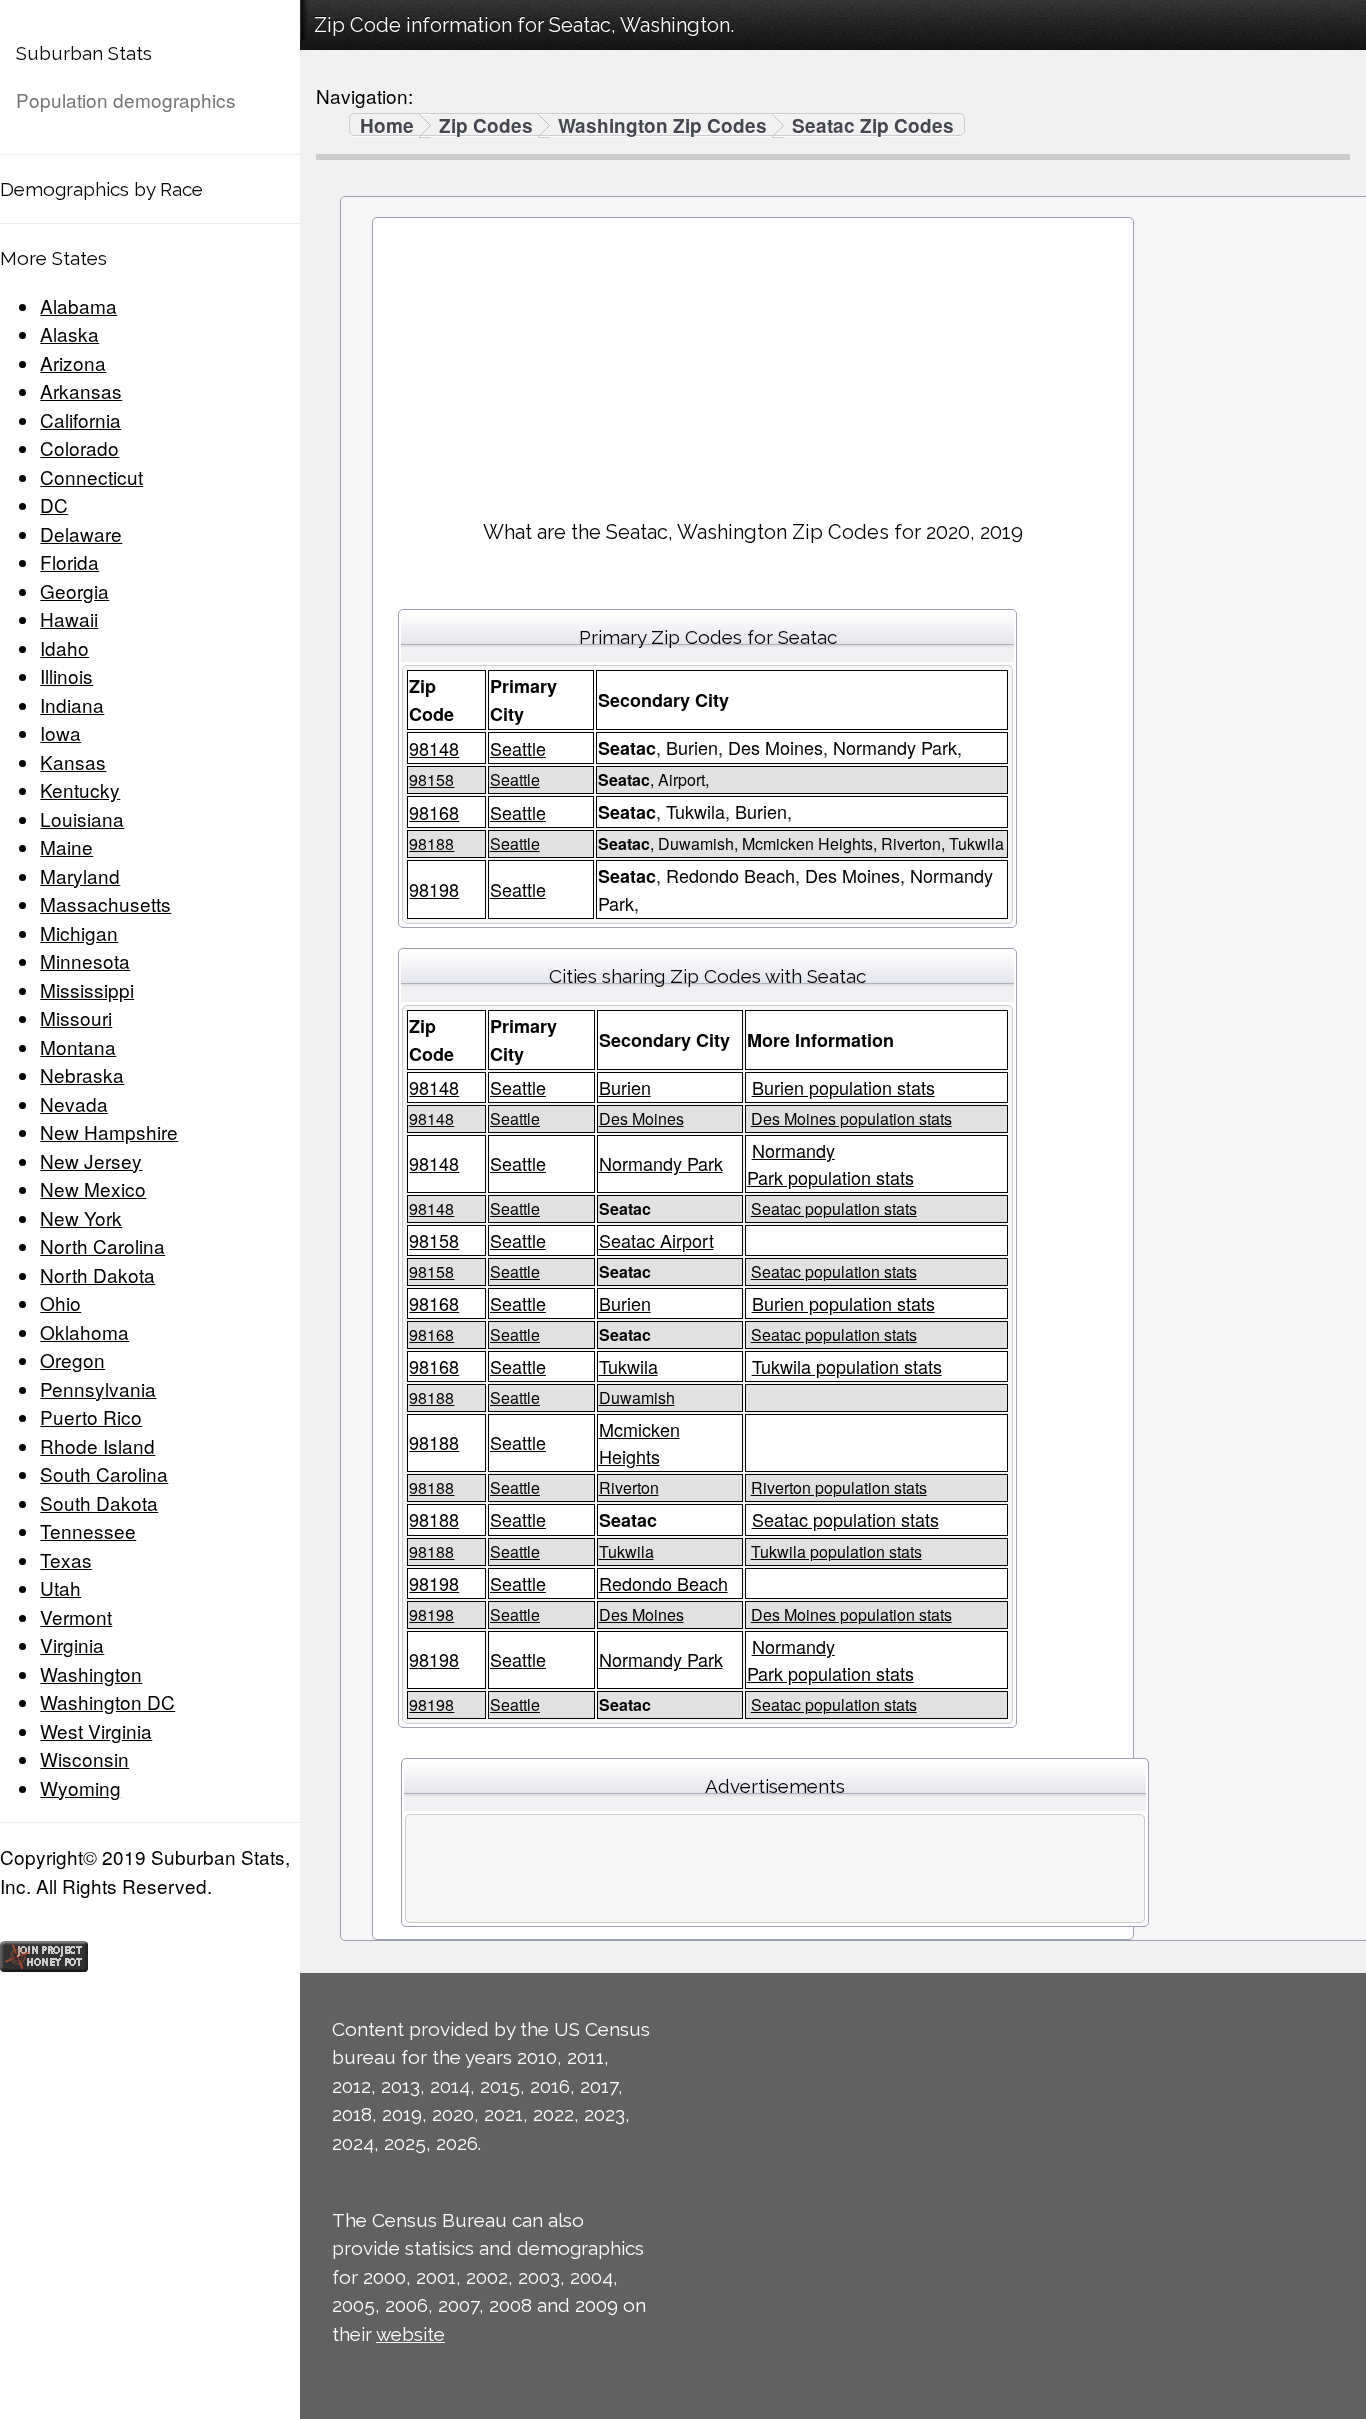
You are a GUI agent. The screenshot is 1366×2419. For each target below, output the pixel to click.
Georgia (74, 590)
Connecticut (91, 476)
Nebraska (82, 1074)
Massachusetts (105, 903)
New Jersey (91, 1160)
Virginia (72, 1644)
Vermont (76, 1616)
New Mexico (93, 1188)
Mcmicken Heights (639, 1442)
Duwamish (637, 1397)
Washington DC (107, 1701)
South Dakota (99, 1502)
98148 (434, 748)
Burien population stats (843, 1087)
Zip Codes (486, 126)
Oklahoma (84, 1331)
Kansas (73, 761)
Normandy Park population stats (830, 1163)
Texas (66, 1559)
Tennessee (88, 1530)
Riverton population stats (839, 1487)
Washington (91, 1673)
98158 (431, 779)
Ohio (60, 1302)
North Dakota (97, 1274)
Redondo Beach (663, 1583)
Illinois (66, 675)
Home (387, 126)
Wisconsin (84, 1758)
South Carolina (104, 1473)
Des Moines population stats (851, 1118)
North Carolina (102, 1245)
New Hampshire (109, 1131)
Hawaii (69, 618)
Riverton (629, 1487)
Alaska (69, 333)
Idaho (64, 647)
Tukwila (628, 1366)
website (410, 2334)
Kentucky (80, 789)
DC (54, 504)
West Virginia (96, 1730)
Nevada (74, 1103)
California (80, 419)
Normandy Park (661, 1163)
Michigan (79, 932)
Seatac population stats (834, 1208)
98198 (434, 889)
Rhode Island (97, 1445)
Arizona (73, 362)
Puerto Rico (91, 1416)
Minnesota (85, 960)
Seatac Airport (656, 1240)
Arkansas (81, 390)
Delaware (81, 533)
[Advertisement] (753, 361)
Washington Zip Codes (662, 126)
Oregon (72, 1359)
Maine (66, 846)
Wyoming (80, 1787)
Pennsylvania (98, 1388)
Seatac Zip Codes (873, 126)
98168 (434, 812)
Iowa (60, 732)
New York (81, 1217)
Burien (625, 1087)
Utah (60, 1587)
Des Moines (641, 1118)
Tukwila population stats (847, 1366)
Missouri (76, 1017)
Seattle (518, 748)
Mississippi (87, 989)
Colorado (79, 447)
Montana (78, 1046)
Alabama (78, 305)
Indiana (72, 704)
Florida (69, 561)
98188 (431, 843)
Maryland (80, 875)
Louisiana (82, 818)
